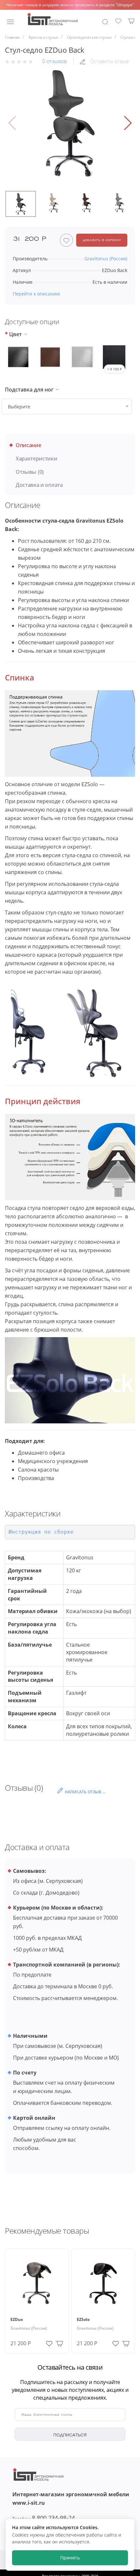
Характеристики (36, 459)
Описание (28, 445)
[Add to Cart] (59, 2343)
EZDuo (17, 2319)
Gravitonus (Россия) (29, 2328)
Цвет (15, 334)
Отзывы (30, 472)
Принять (70, 2558)
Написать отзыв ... (85, 1792)
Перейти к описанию (36, 294)
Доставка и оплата (39, 485)
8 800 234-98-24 (44, 2518)
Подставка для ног (29, 390)
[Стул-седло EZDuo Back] (70, 123)
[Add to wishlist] (49, 2342)
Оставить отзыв (109, 61)
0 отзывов (55, 61)
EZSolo (83, 2319)
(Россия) (106, 259)
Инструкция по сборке (41, 1532)
